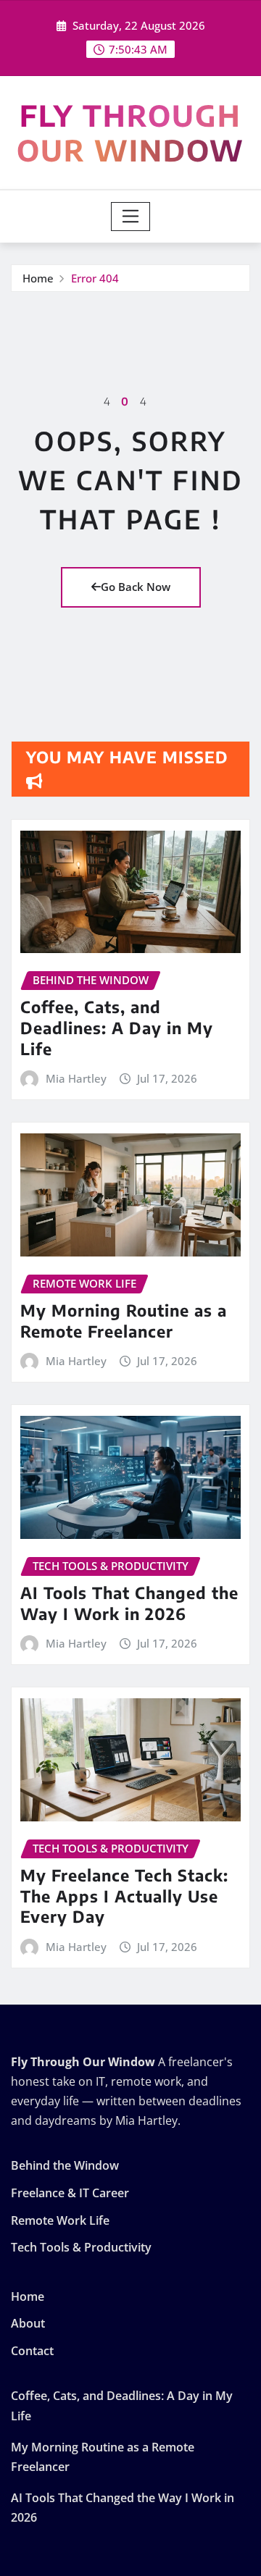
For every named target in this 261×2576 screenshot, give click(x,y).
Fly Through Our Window (130, 133)
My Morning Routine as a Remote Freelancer (124, 1321)
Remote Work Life (60, 2220)
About (28, 2323)
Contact (32, 2351)
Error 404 (95, 278)
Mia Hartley (76, 1078)
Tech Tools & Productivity (81, 2247)
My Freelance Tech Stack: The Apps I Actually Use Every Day (124, 1896)
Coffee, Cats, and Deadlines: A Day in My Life (117, 1027)
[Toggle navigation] (131, 217)
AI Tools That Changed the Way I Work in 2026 (129, 1603)
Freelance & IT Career (70, 2193)
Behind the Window (65, 2166)
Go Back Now (136, 587)
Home (38, 278)
